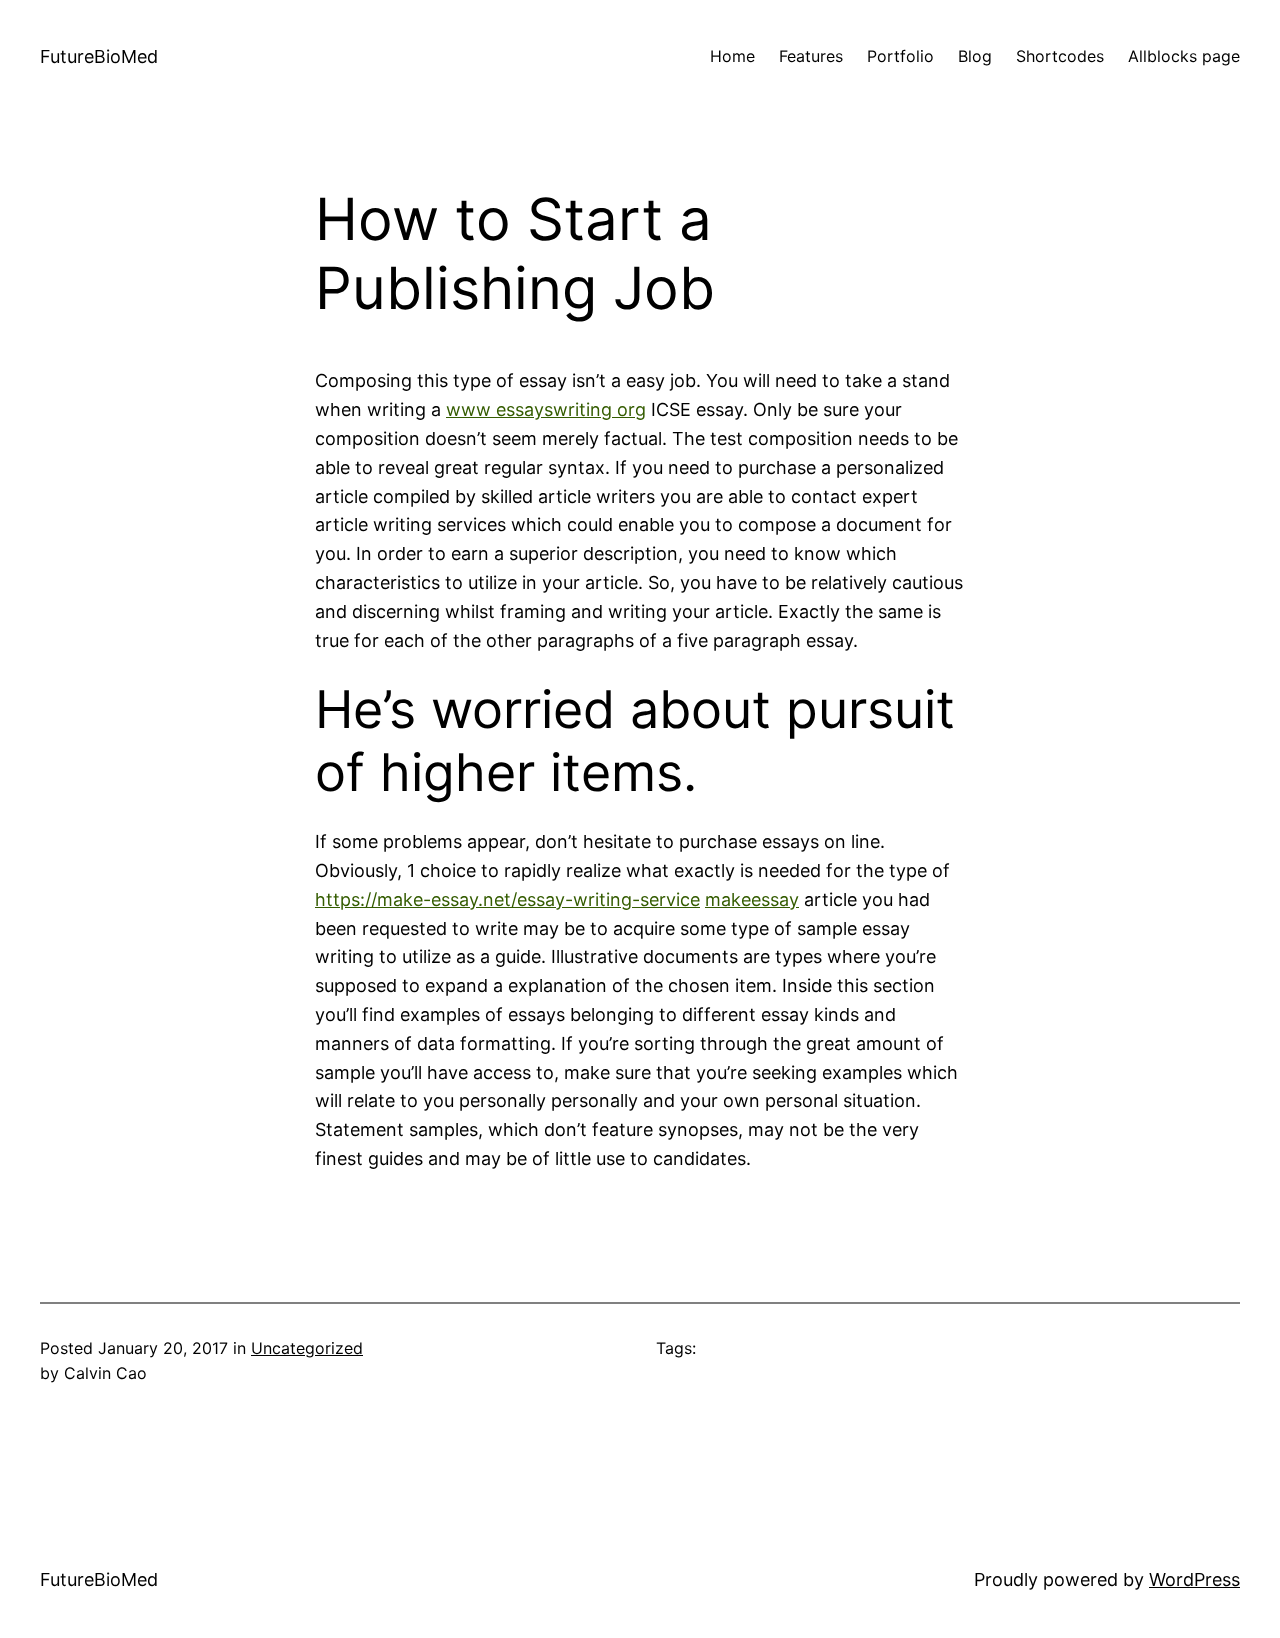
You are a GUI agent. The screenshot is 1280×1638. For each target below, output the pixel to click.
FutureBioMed (99, 56)
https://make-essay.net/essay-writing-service (507, 899)
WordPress (1194, 1579)
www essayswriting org (546, 409)
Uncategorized (307, 1348)
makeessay (752, 899)
